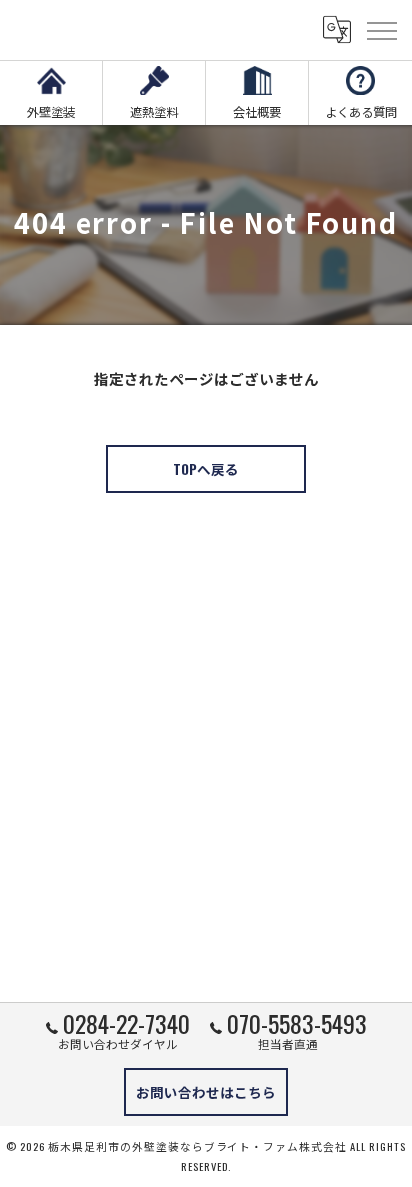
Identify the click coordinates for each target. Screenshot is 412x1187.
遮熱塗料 (154, 111)
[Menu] (381, 30)
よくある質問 (361, 111)
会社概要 (257, 111)
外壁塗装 (51, 111)
